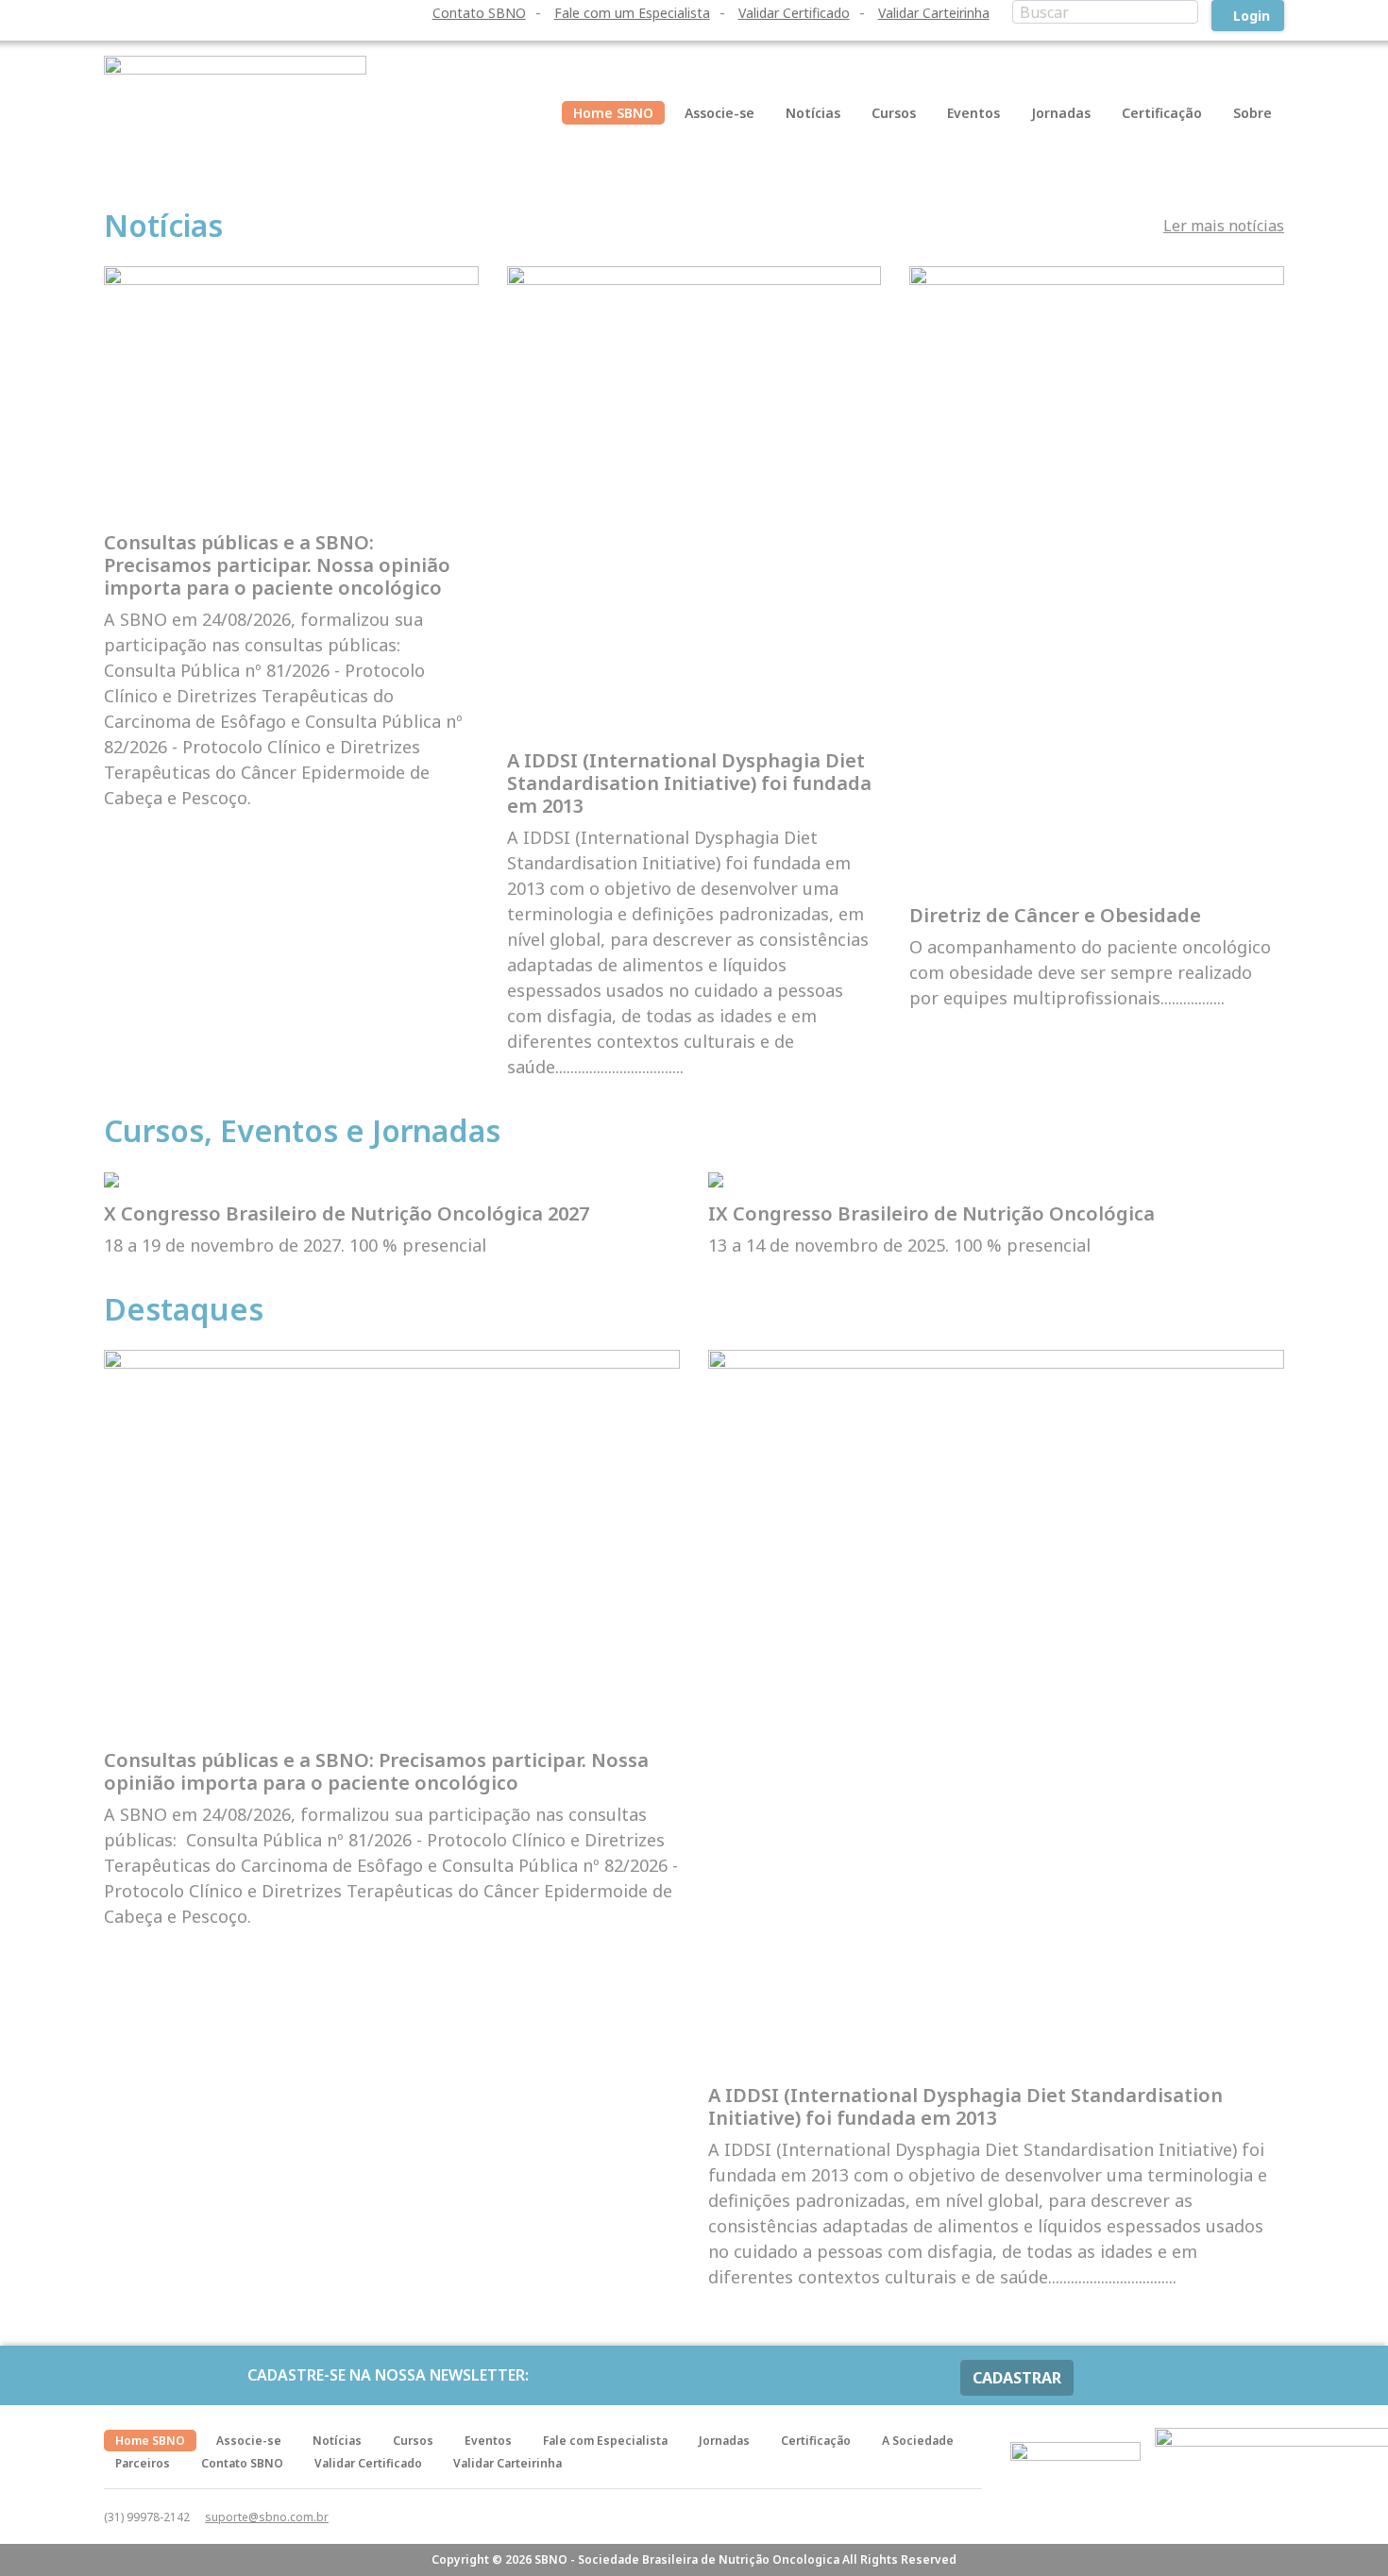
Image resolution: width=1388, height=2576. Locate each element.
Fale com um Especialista (632, 13)
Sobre (1253, 113)
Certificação (1162, 113)
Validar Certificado (794, 13)
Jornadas (1061, 113)
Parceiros (143, 2463)
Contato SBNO (479, 13)
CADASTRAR (1017, 2378)
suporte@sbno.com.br (267, 2517)
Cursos (894, 113)
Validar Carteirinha (934, 13)
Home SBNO (613, 113)
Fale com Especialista (605, 2441)
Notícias (813, 113)
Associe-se (719, 113)
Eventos (973, 113)
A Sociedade (918, 2441)
